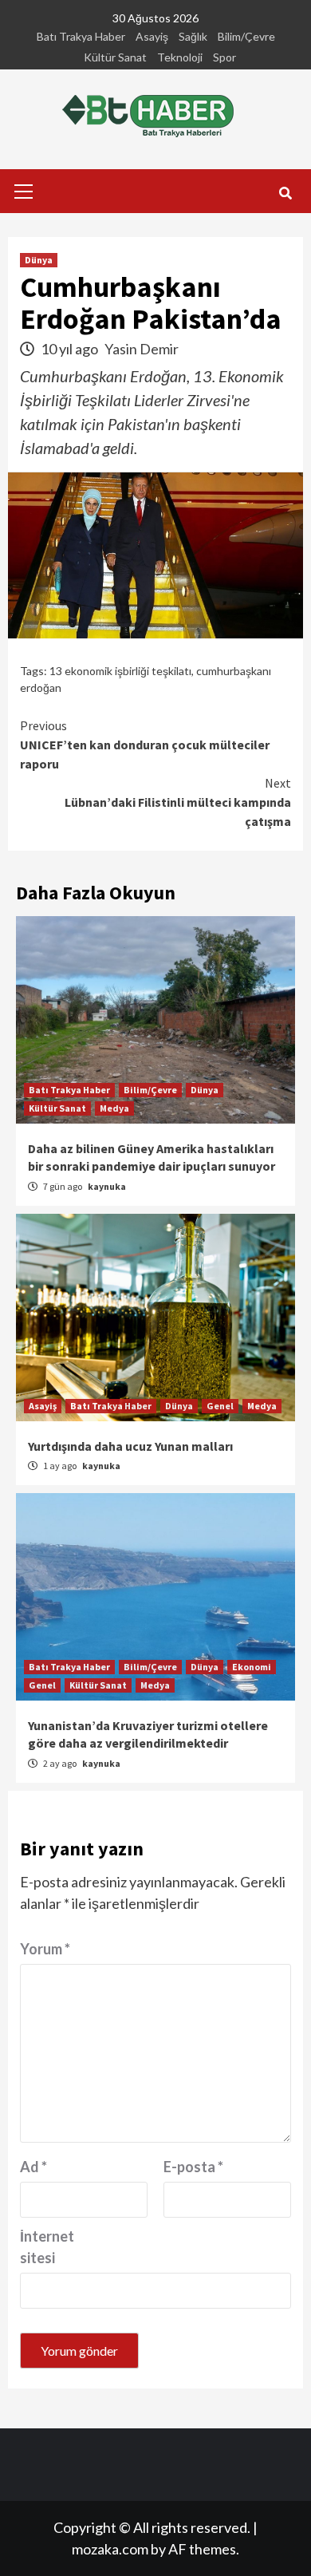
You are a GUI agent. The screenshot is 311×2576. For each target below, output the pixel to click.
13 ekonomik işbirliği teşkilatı (120, 671)
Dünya (39, 260)
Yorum (45, 1949)
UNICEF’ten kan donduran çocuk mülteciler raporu (145, 745)
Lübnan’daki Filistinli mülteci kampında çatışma (178, 802)
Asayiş (152, 36)
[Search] (285, 193)
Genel (220, 1406)
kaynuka (107, 1186)
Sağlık (193, 36)
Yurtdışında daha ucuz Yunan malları (130, 1446)
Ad (33, 2167)
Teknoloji (180, 57)
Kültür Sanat (115, 57)
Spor (224, 57)
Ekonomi (252, 1667)
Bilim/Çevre (246, 36)
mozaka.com (110, 2549)
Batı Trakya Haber (81, 36)
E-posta (193, 2167)
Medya (114, 1108)
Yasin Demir (142, 349)
